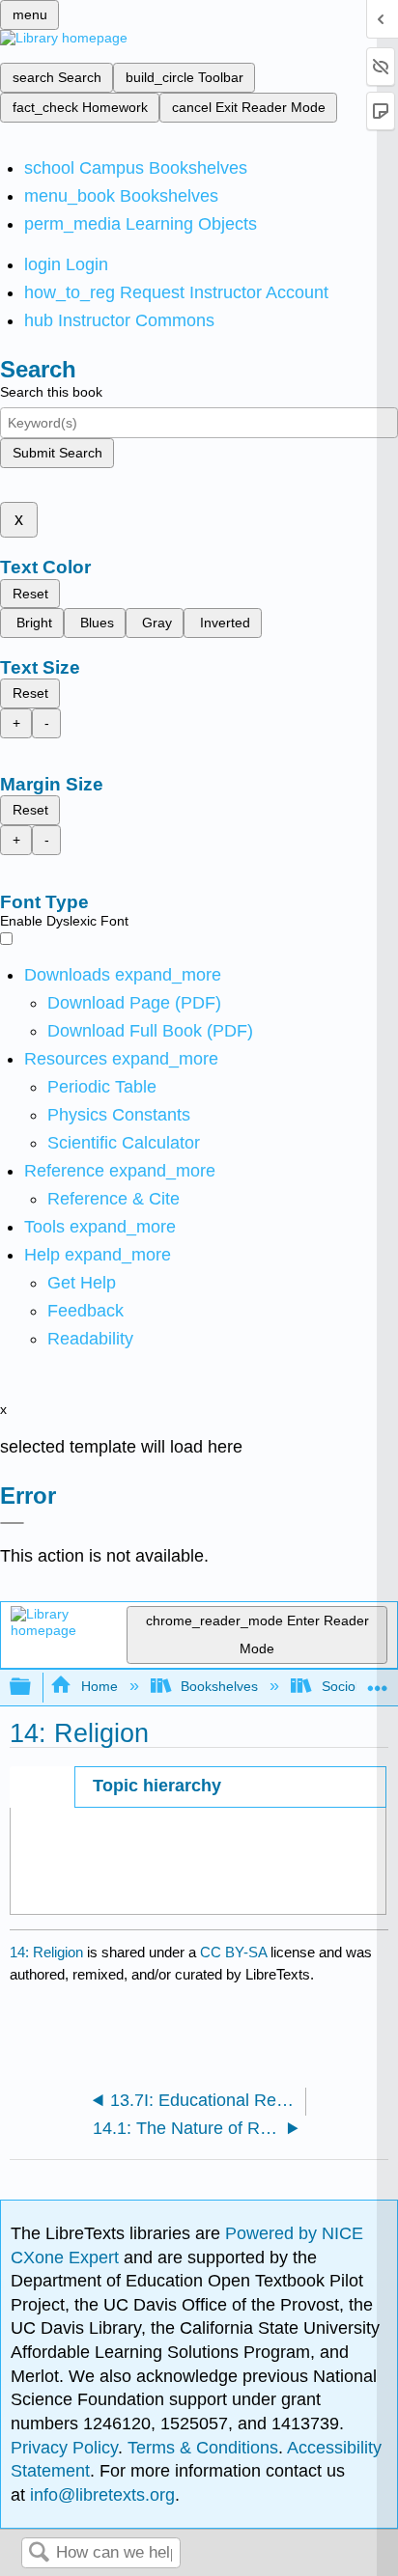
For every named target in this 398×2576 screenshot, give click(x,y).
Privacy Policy (64, 2448)
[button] (85, 1311)
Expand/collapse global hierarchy (33, 1688)
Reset (30, 594)
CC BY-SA (235, 1952)
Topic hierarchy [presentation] (157, 1786)
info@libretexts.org (100, 2495)
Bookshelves (219, 1686)
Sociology (351, 1686)
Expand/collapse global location (378, 1682)
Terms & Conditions (203, 2448)
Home (99, 1686)
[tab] (230, 1787)
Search (39, 2553)
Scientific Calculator (124, 1143)
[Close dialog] (12, 1523)
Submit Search (57, 453)
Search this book (51, 392)
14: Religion (46, 1952)
